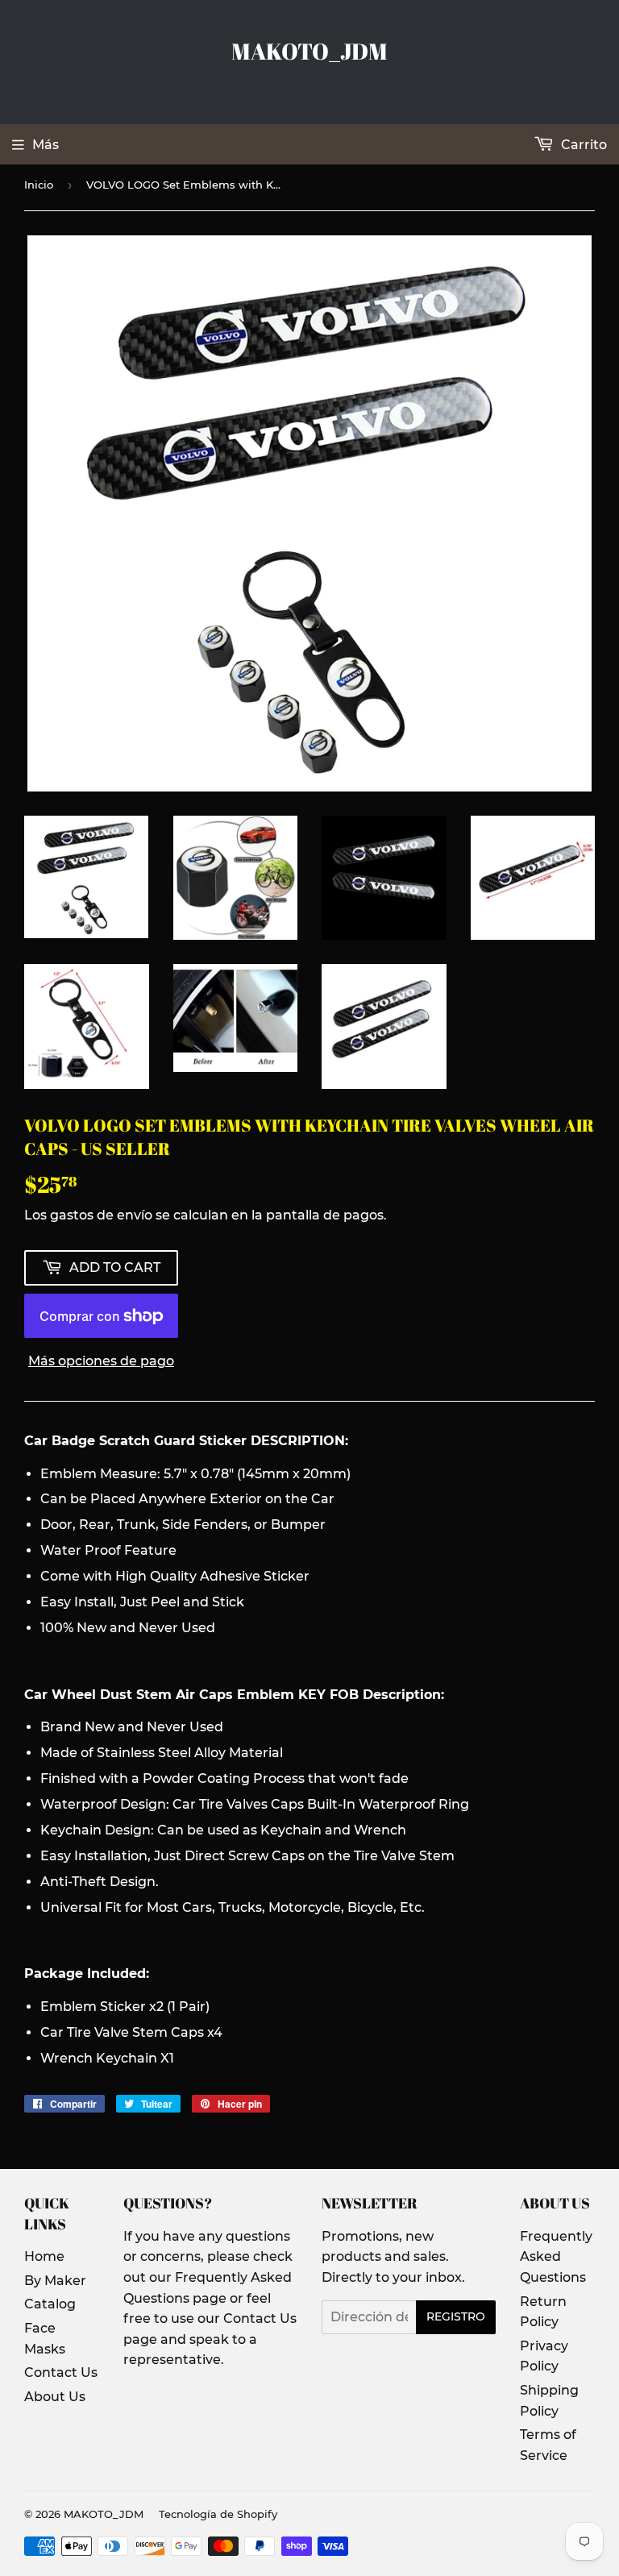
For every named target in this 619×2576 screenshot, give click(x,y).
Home (44, 2256)
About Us (55, 2397)
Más (46, 145)
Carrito (582, 145)
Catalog (50, 2304)
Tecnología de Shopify (218, 2514)
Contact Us (61, 2372)
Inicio (39, 185)
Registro (456, 2316)
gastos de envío (101, 1215)
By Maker (55, 2281)
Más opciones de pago (101, 1361)
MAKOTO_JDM (309, 51)
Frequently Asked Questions (556, 2257)
